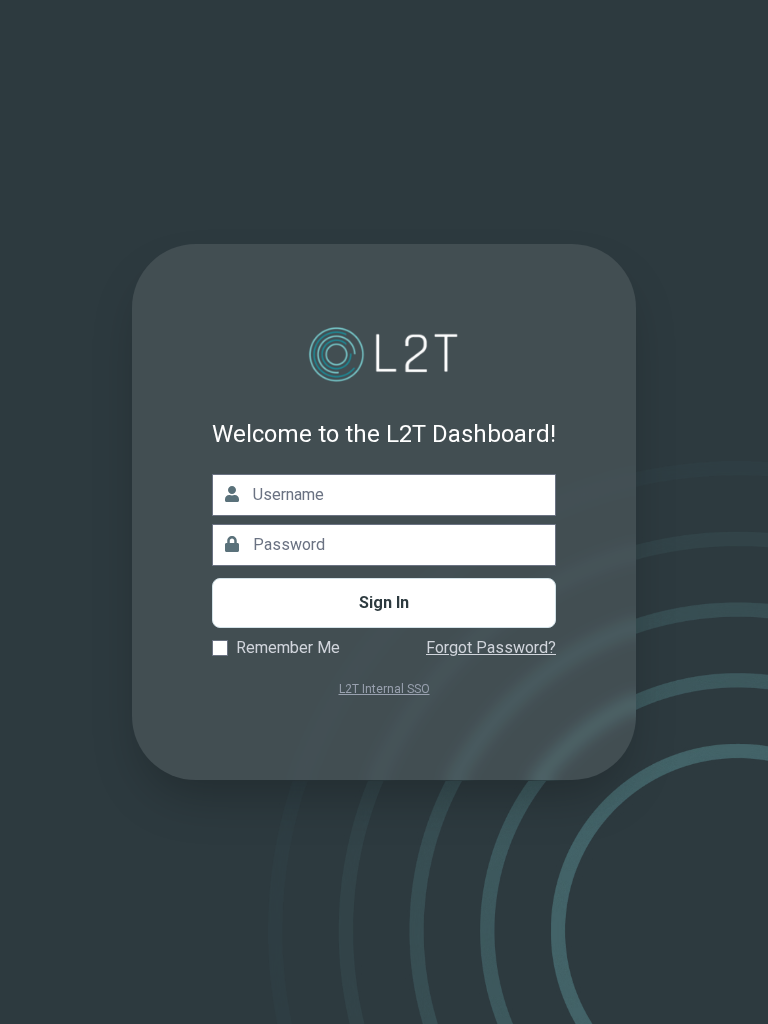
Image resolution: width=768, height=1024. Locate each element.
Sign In (384, 602)
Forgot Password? (491, 647)
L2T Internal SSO (384, 689)
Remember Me (288, 647)
